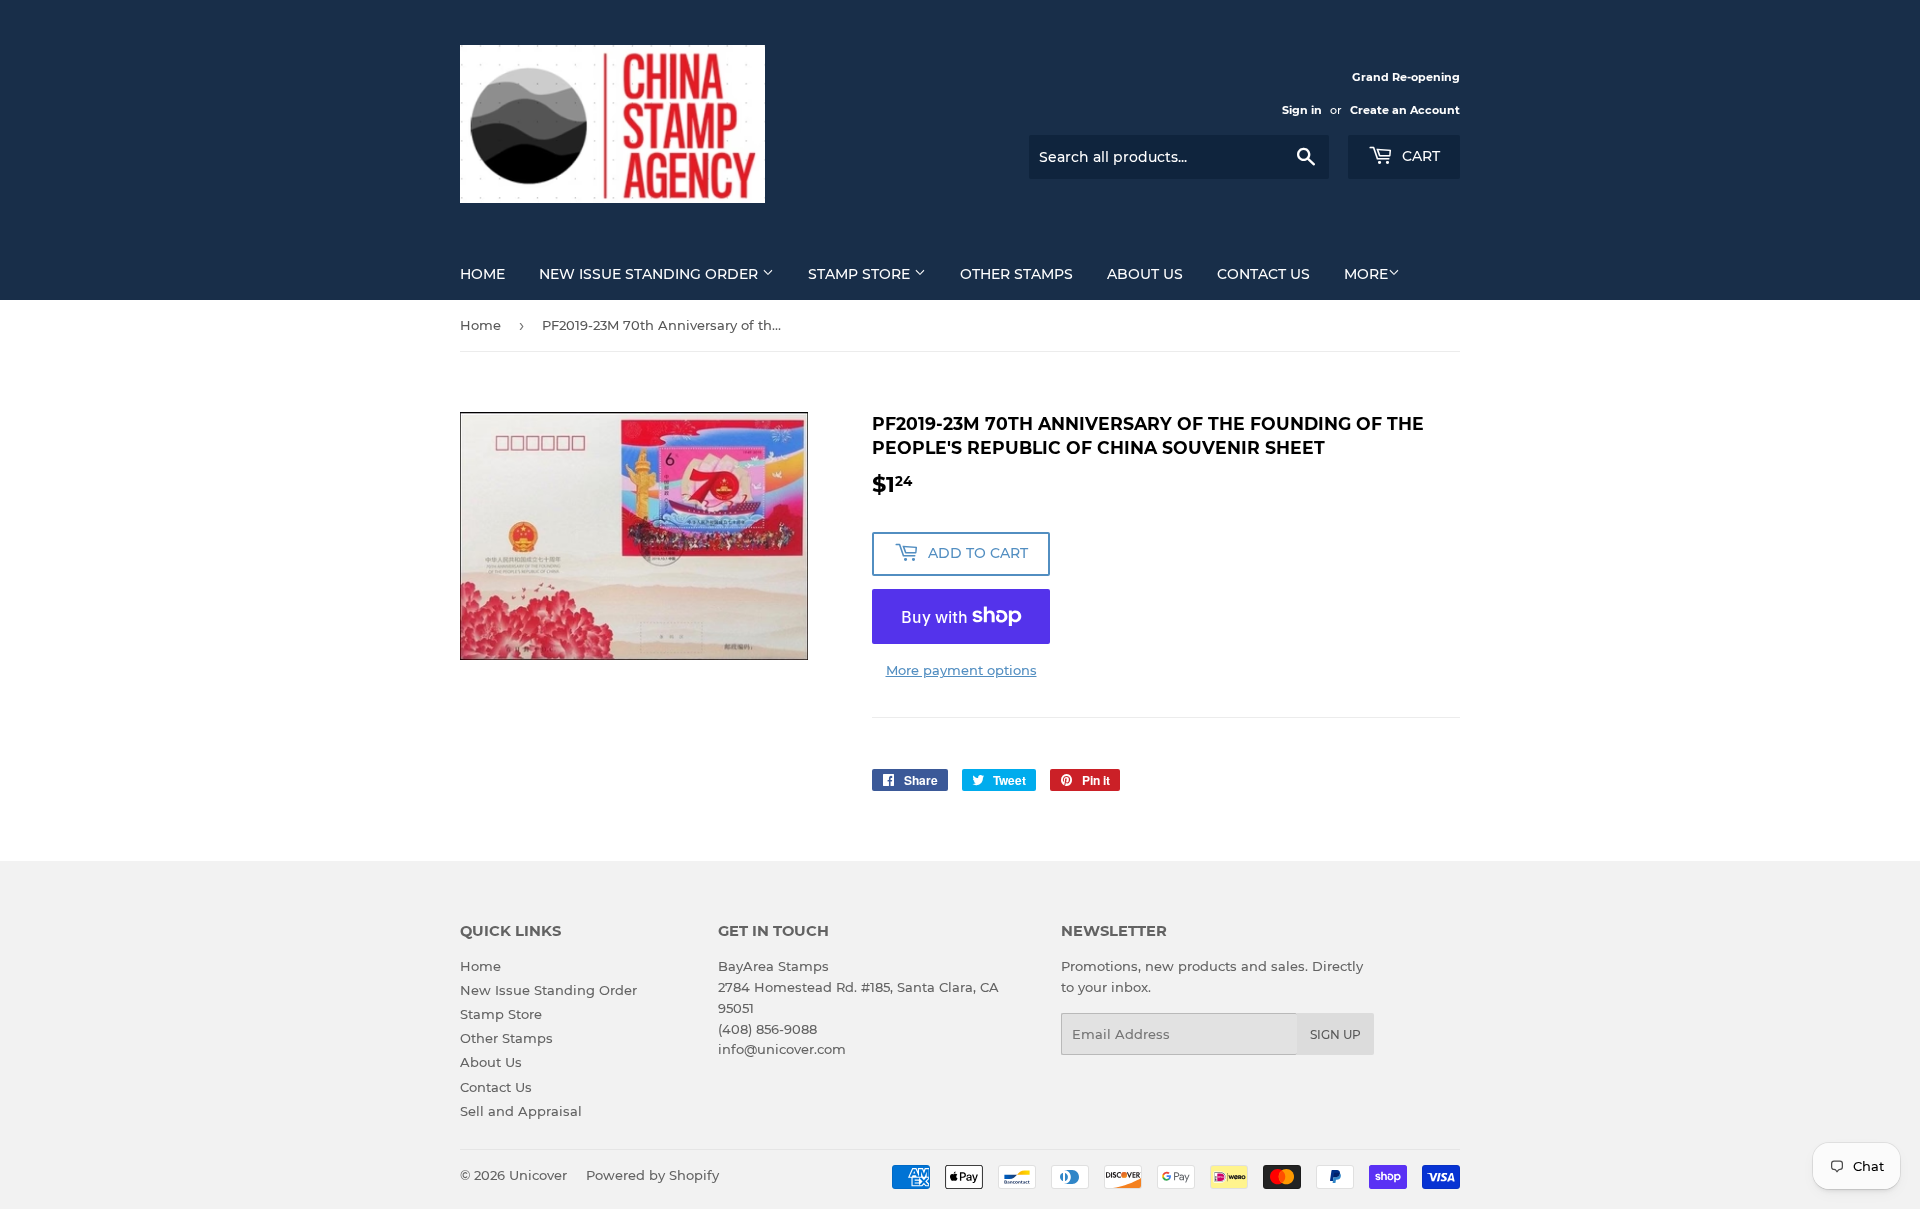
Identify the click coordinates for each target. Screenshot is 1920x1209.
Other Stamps (1016, 274)
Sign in (1302, 110)
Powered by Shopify (652, 1175)
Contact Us (1263, 274)
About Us (1145, 274)
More (1366, 274)
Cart (1419, 156)
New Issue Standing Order (650, 274)
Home (482, 274)
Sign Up (1335, 1034)
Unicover (538, 1175)
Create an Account (1405, 110)
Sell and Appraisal (521, 1111)
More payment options (961, 670)
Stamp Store (861, 274)
